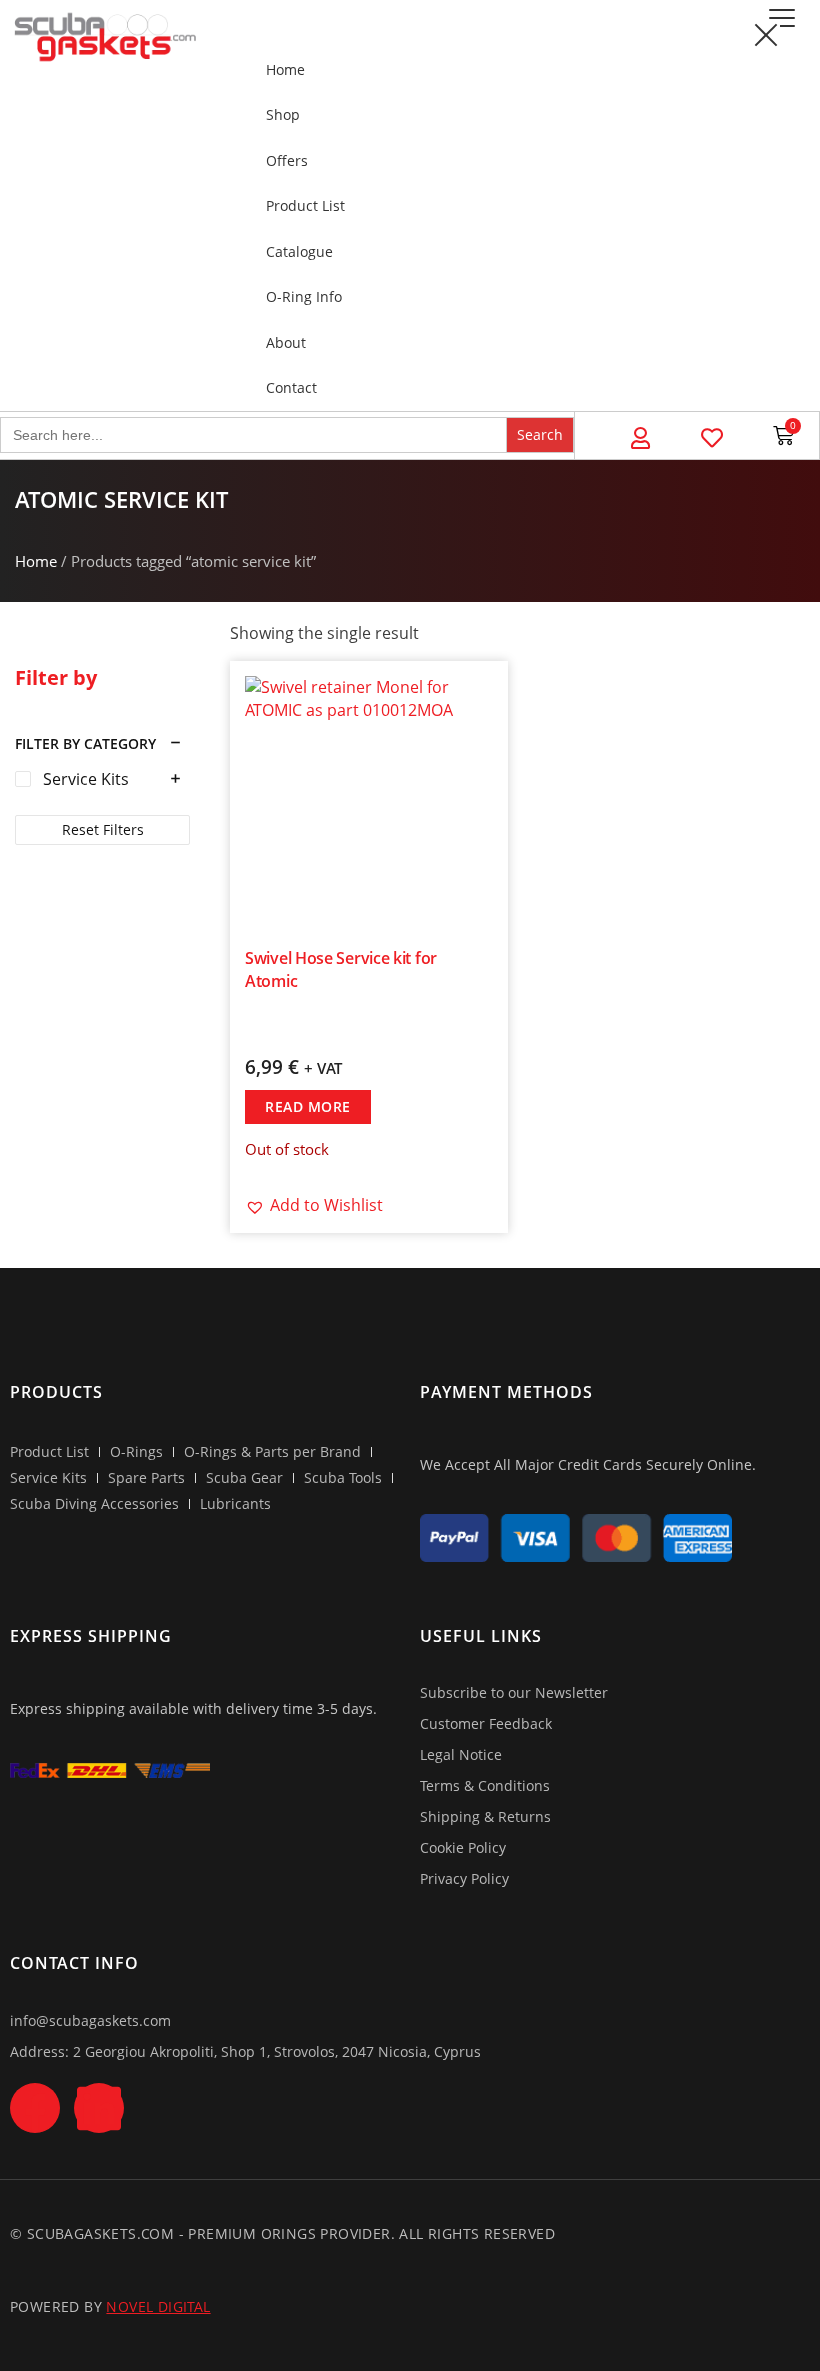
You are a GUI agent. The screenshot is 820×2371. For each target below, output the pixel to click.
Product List (305, 205)
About (286, 342)
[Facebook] (35, 2108)
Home (285, 69)
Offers (287, 160)
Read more (308, 1106)
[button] (781, 18)
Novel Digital (158, 2306)
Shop (283, 114)
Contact (291, 387)
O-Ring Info (304, 296)
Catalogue (299, 251)
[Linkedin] (99, 2108)
